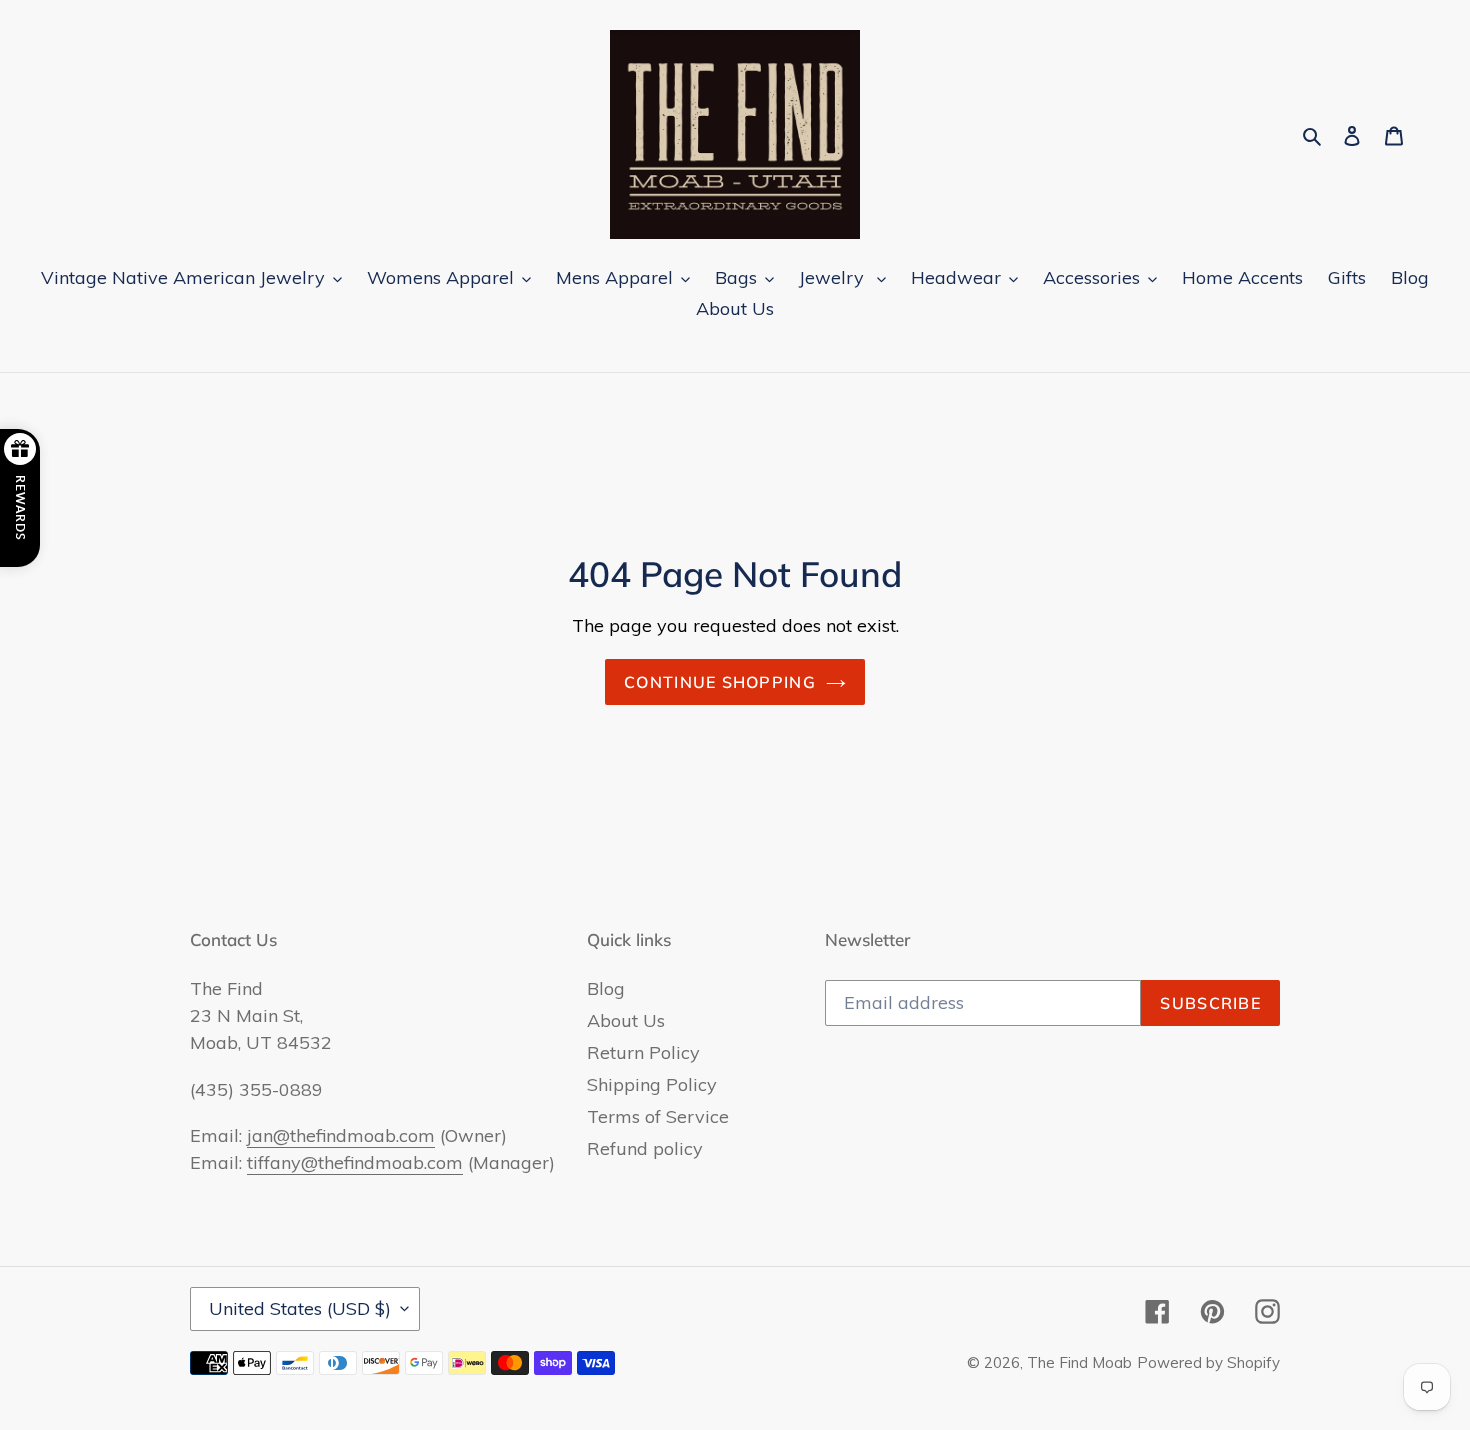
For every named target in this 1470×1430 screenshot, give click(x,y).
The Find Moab (1079, 1362)
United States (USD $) (300, 1308)
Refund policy (645, 1148)
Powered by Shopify (1208, 1362)
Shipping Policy (652, 1084)
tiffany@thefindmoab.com (355, 1162)
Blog (606, 988)
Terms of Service (658, 1116)
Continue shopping (720, 682)
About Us (626, 1020)
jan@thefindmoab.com (341, 1135)
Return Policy (643, 1052)
